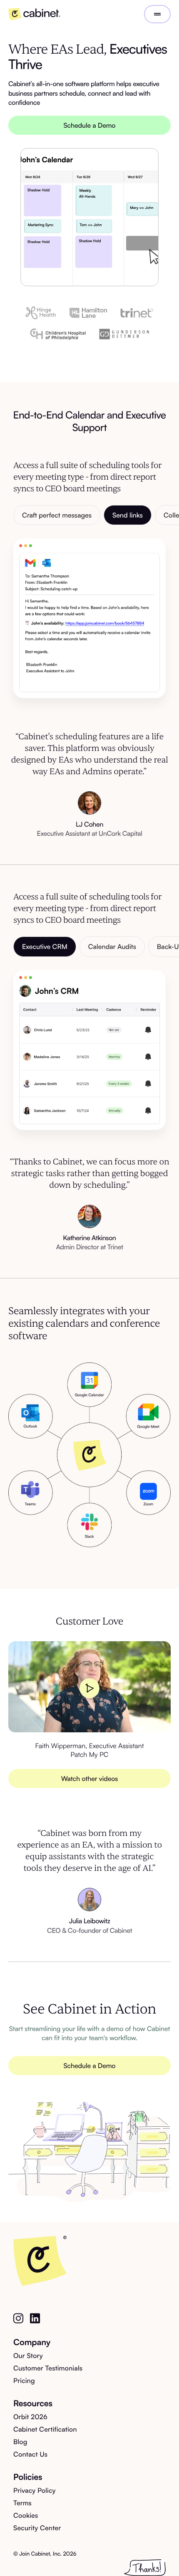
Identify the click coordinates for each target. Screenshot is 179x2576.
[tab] (57, 515)
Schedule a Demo (90, 125)
